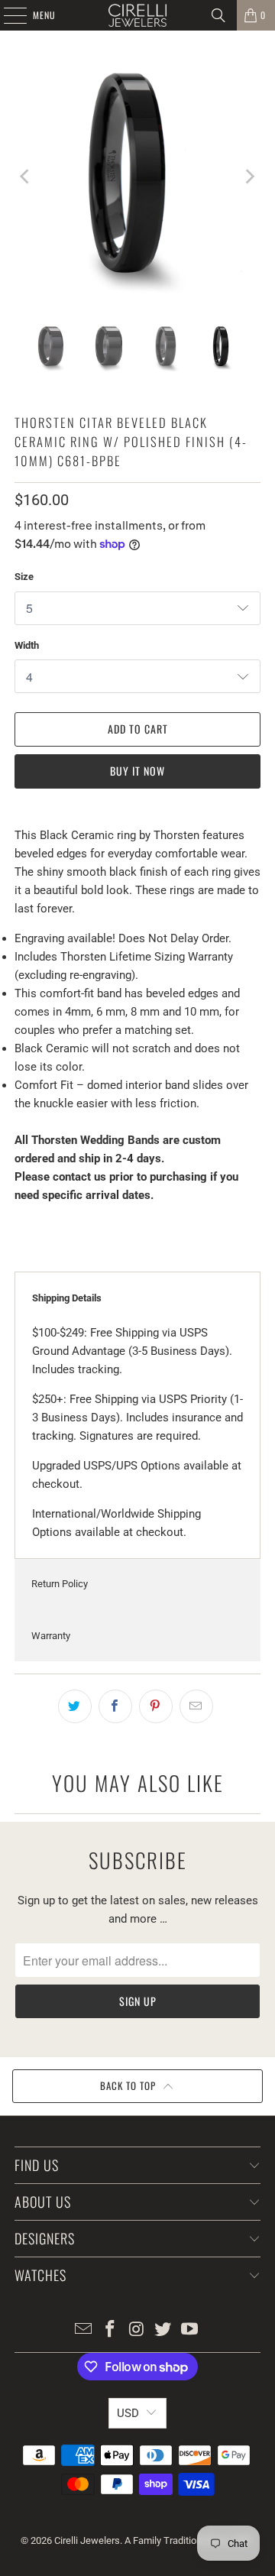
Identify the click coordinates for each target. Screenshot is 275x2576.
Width (27, 645)
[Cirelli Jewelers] (137, 15)
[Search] (218, 15)
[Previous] (26, 177)
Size (24, 577)
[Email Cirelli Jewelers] (84, 2330)
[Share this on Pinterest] (156, 1706)
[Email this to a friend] (196, 1706)
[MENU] (7, 15)
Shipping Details (67, 1298)
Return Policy (60, 1584)
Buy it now (137, 771)
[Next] (249, 177)
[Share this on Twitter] (75, 1706)
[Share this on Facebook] (115, 1706)
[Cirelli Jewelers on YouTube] (190, 2330)
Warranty (51, 1636)
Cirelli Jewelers (87, 2540)
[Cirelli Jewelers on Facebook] (110, 2330)
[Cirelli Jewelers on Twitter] (163, 2330)
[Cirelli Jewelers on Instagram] (137, 2330)
